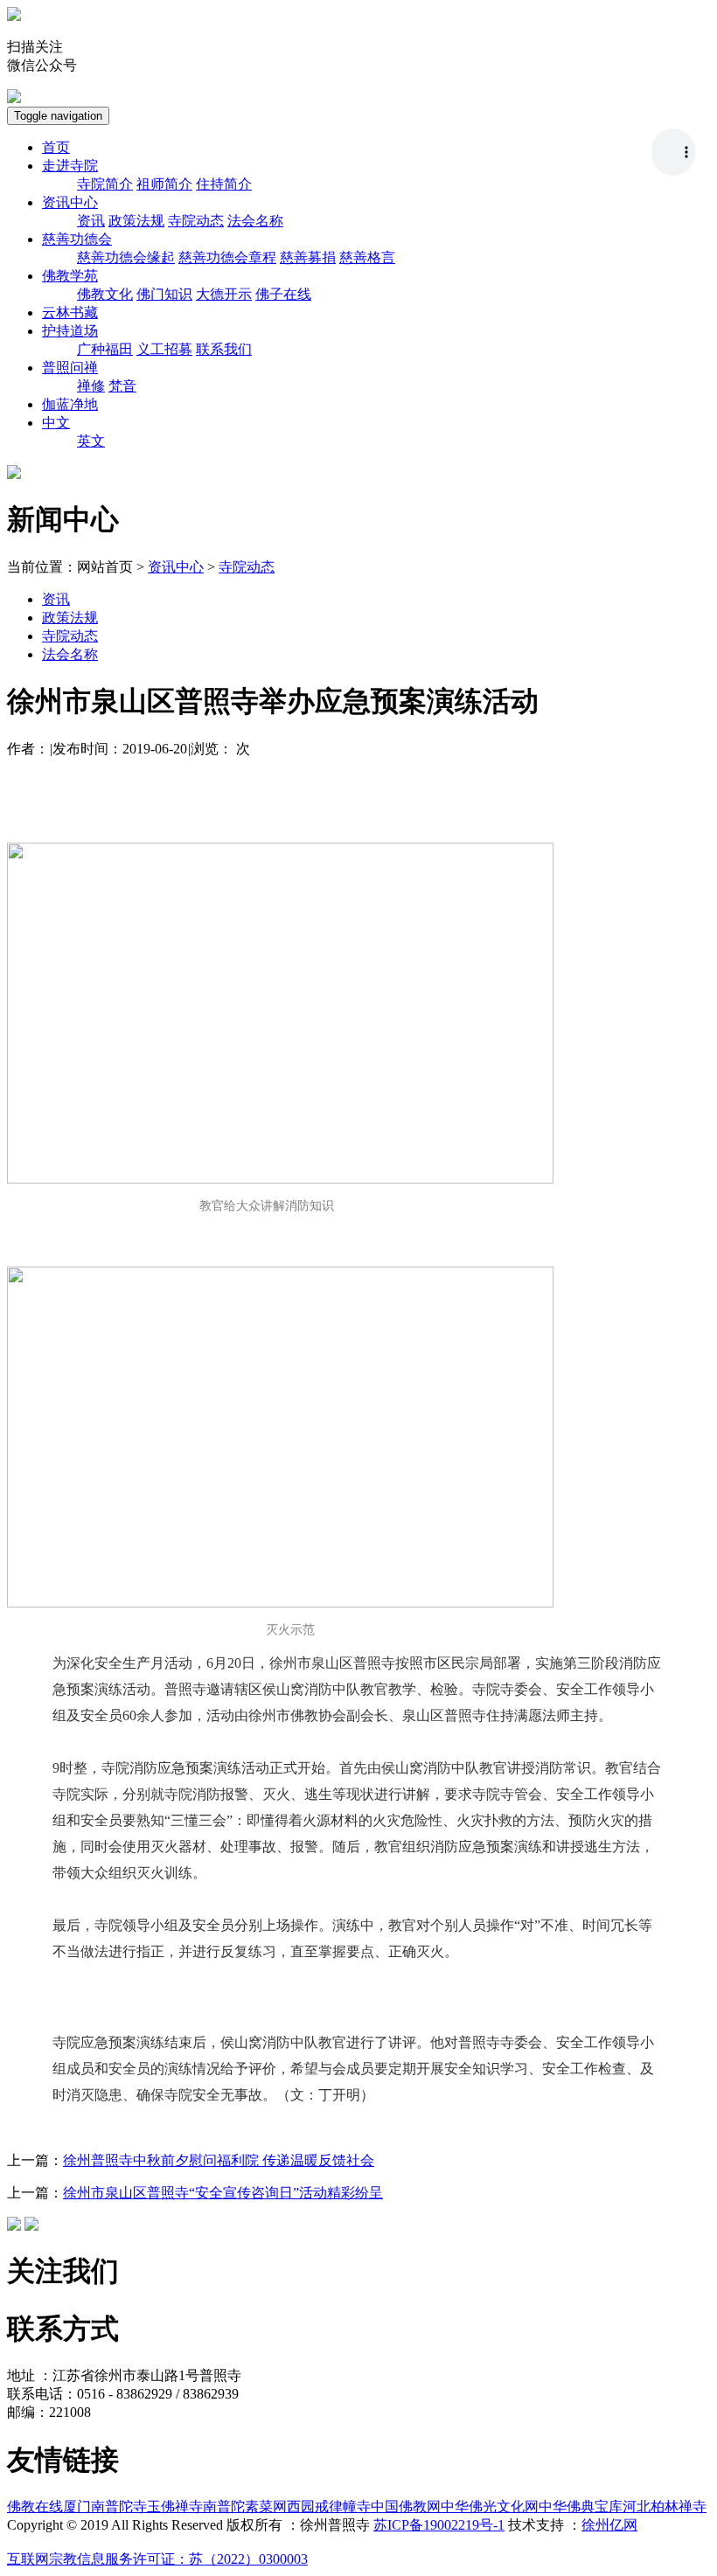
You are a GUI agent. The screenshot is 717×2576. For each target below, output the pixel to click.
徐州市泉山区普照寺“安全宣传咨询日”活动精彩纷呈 (223, 2193)
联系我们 (224, 349)
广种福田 (105, 349)
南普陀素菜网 (245, 2507)
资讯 (91, 221)
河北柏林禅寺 (665, 2507)
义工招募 (164, 349)
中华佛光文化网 (490, 2507)
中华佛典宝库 (581, 2507)
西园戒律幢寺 (329, 2507)
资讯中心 (176, 567)
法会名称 (255, 221)
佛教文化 (105, 294)
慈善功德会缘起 (126, 257)
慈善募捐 (308, 257)
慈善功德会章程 (227, 257)
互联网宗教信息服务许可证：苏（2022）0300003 (157, 2559)
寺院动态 (196, 221)
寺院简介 (105, 184)
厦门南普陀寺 (105, 2507)
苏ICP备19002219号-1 (439, 2525)
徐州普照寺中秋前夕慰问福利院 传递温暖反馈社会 (219, 2160)
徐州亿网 (609, 2525)
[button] (70, 166)
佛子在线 (283, 294)
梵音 (122, 386)
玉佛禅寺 (175, 2507)
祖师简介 (164, 184)
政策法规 (136, 221)
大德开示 (224, 294)
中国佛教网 (406, 2507)
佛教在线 (35, 2507)
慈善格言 (367, 257)
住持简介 (224, 184)
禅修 (91, 386)
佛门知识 (164, 294)
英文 (91, 441)
